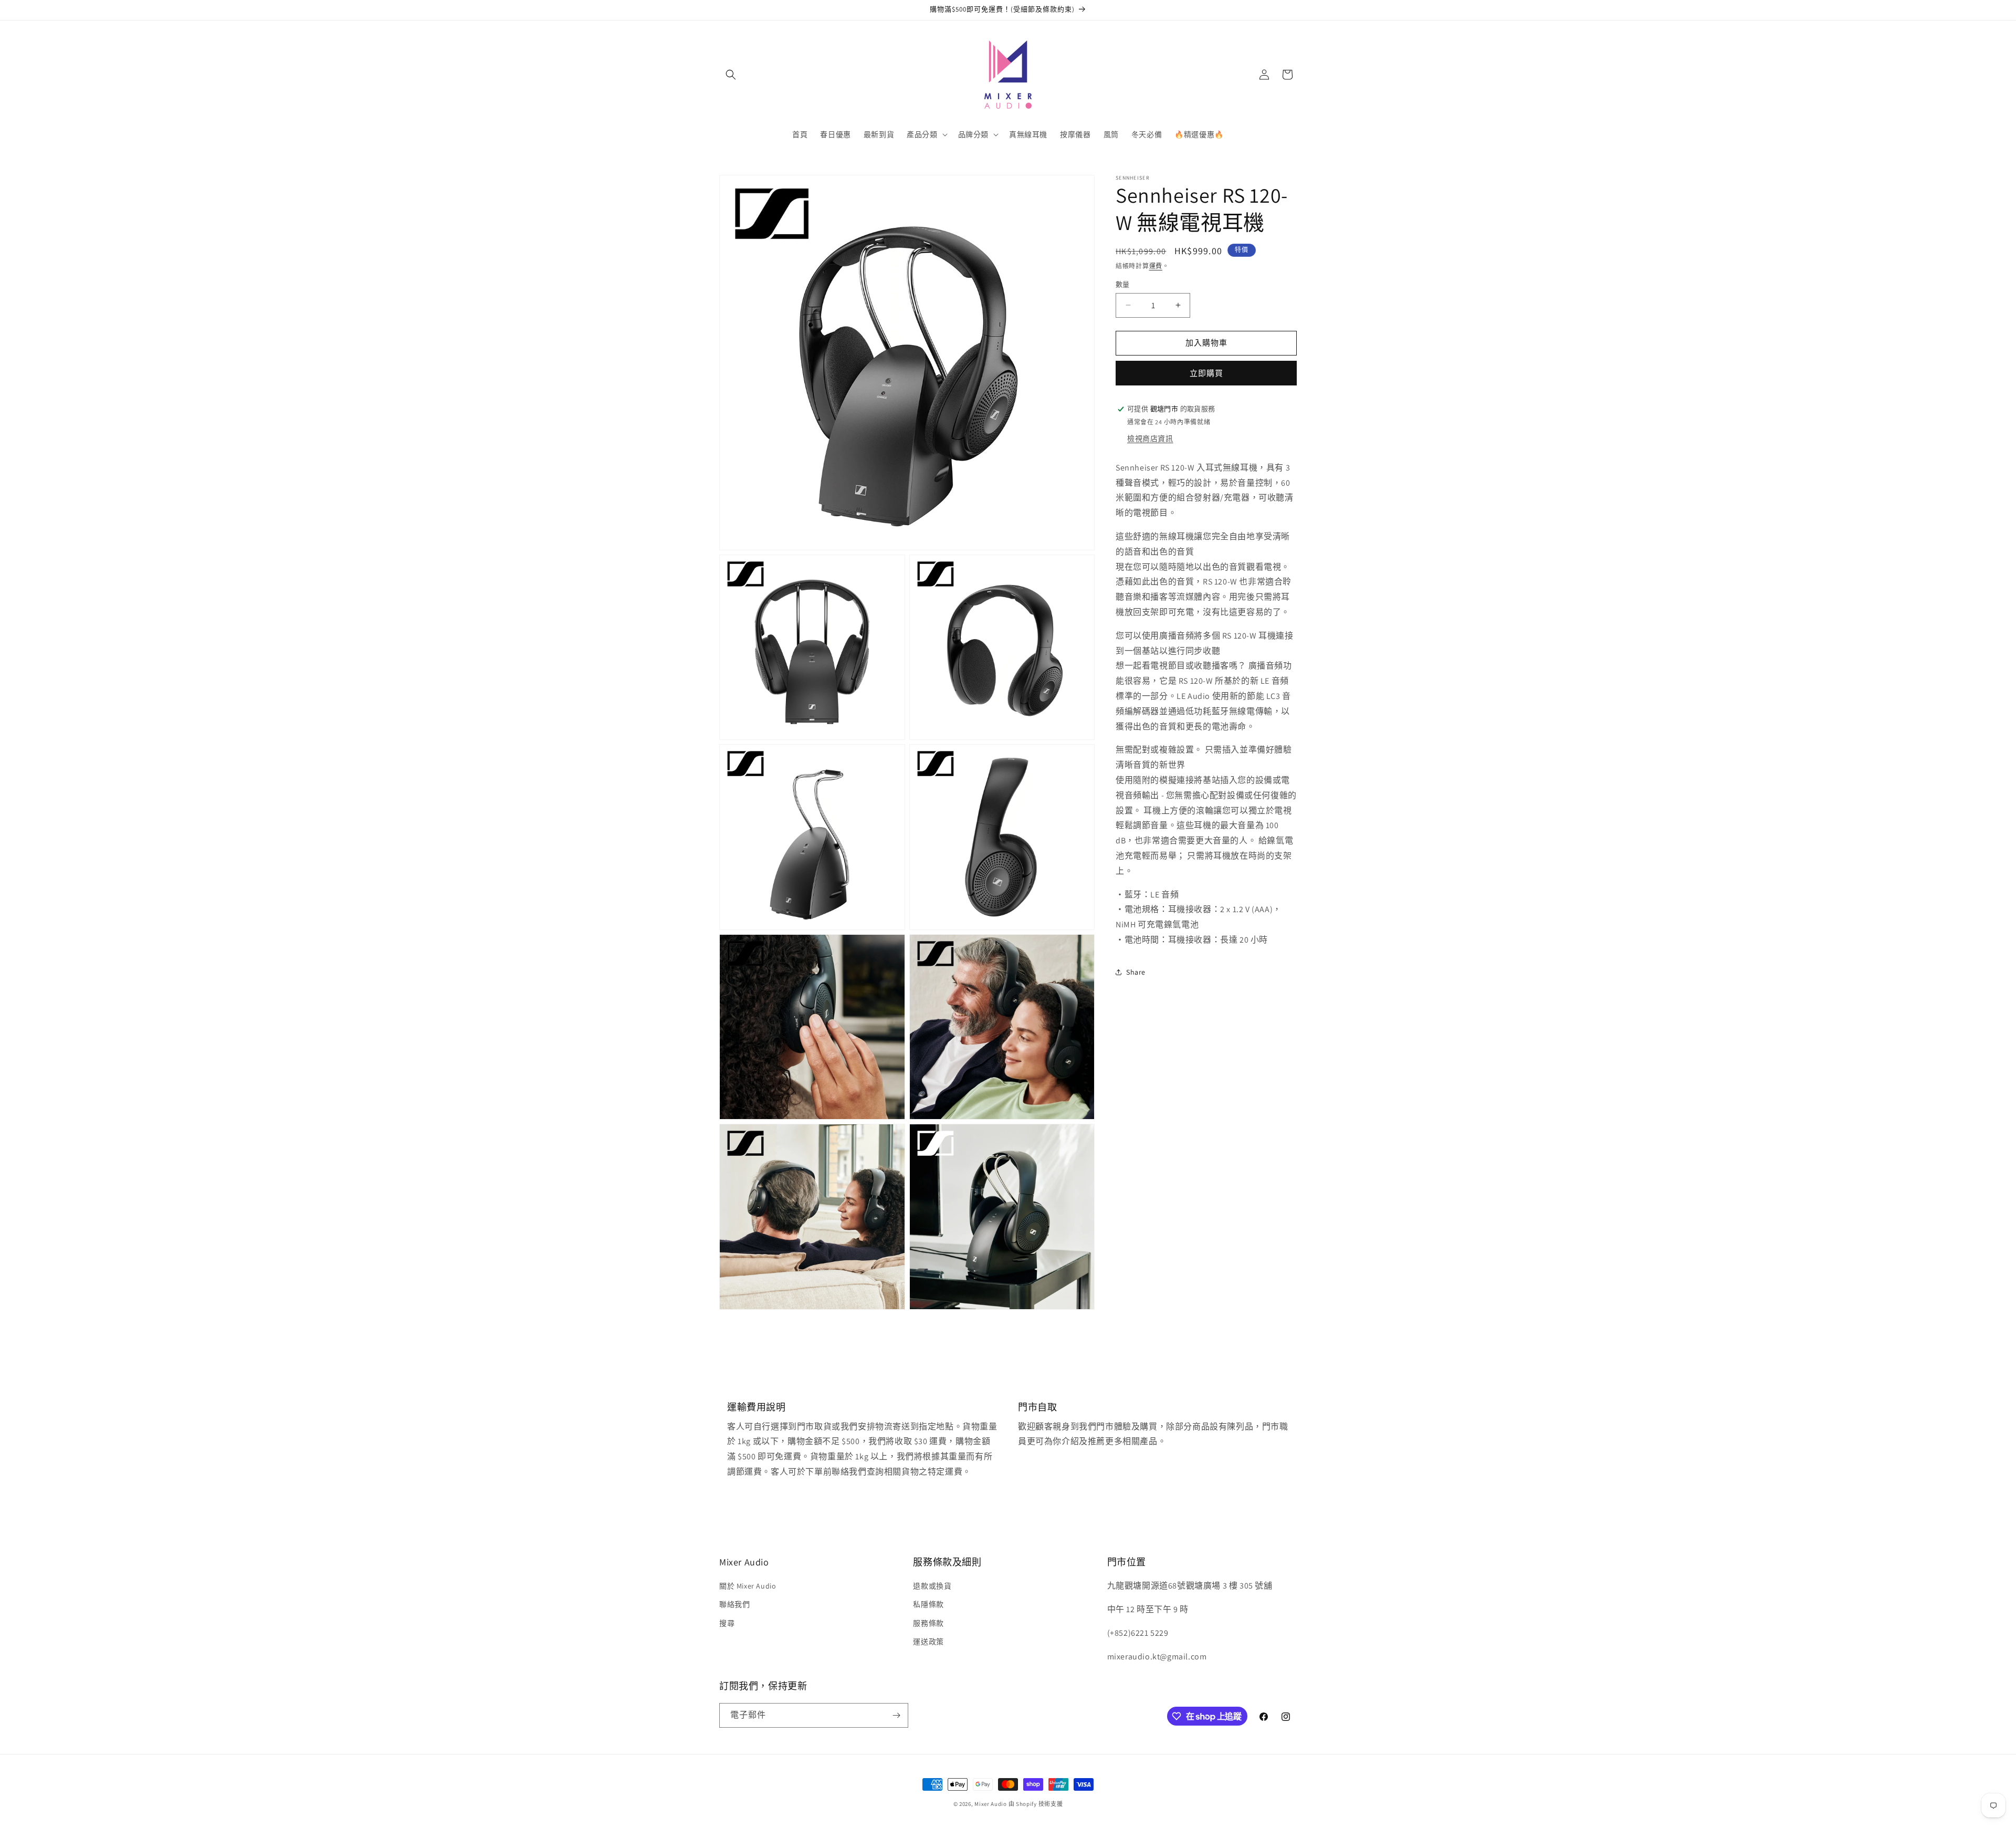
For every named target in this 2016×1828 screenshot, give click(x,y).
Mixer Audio (991, 1804)
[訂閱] (896, 1715)
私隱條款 (928, 1604)
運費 (1156, 266)
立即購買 (1206, 373)
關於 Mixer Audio (748, 1586)
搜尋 (727, 1623)
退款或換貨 (932, 1586)
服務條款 (928, 1623)
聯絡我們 (734, 1604)
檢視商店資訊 (1150, 438)
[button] (731, 75)
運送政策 (928, 1642)
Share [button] (1136, 972)
